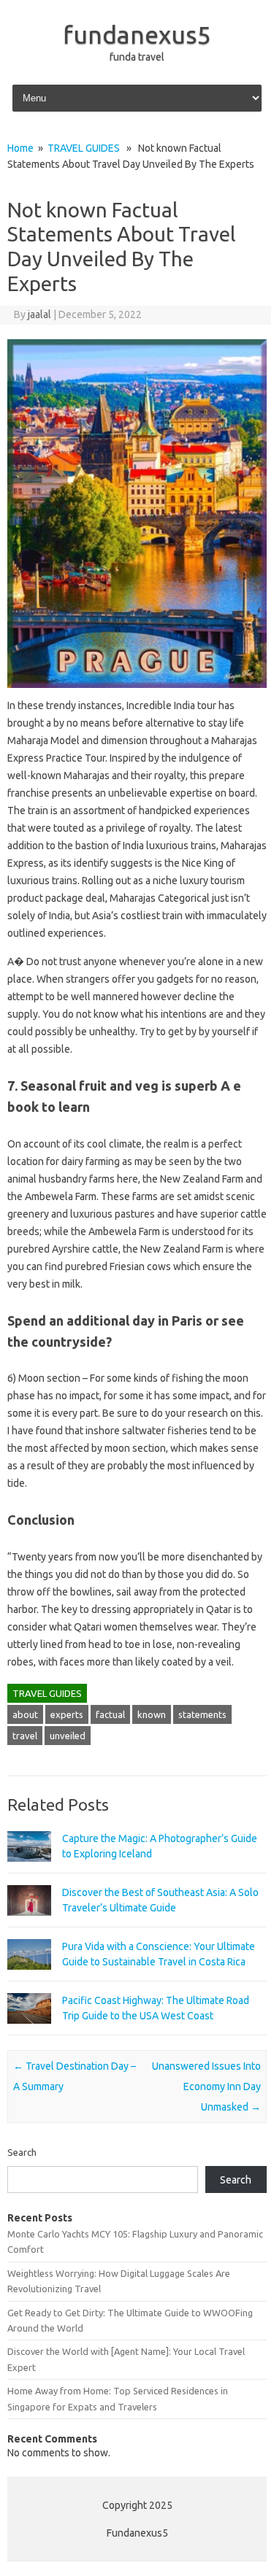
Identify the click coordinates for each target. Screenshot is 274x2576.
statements (202, 1714)
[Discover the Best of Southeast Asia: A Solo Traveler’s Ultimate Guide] (29, 1922)
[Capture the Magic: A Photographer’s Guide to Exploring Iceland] (29, 1868)
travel (25, 1736)
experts (67, 1714)
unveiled (68, 1736)
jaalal (39, 314)
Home (20, 148)
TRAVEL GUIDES (84, 148)
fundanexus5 (137, 34)
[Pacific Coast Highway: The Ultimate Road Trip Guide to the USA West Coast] (29, 2030)
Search (22, 2152)
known (152, 1714)
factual (110, 1714)
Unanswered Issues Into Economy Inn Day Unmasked (206, 2086)
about (25, 1714)
